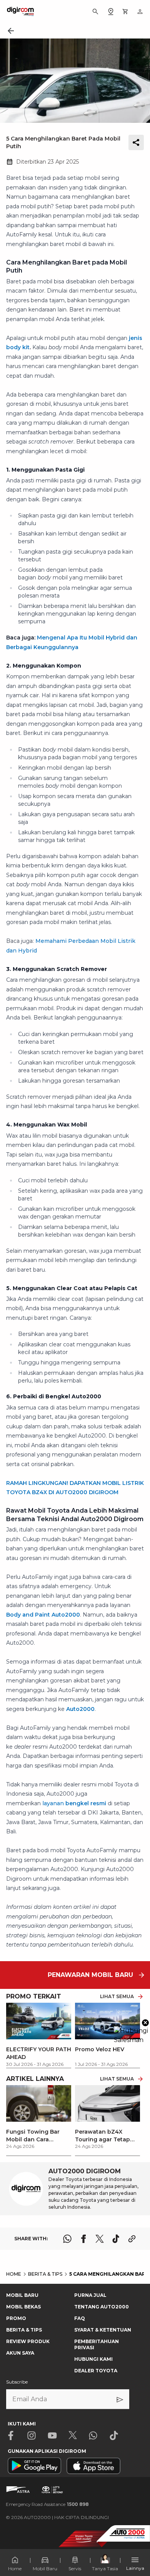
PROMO (16, 2318)
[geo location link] (111, 12)
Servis (75, 2568)
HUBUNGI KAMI (93, 2359)
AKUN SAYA (20, 2353)
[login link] (140, 12)
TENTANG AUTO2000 (102, 2307)
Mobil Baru (45, 2568)
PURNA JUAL (90, 2295)
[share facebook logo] (83, 2239)
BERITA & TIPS (24, 2330)
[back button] (11, 31)
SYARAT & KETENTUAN (103, 2330)
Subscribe (17, 2382)
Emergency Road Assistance (47, 2504)
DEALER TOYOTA (96, 2371)
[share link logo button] (132, 2239)
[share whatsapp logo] (67, 2239)
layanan (74, 1803)
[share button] (136, 142)
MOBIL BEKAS (23, 2307)
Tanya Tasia (105, 2568)
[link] (39, 2117)
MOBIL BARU (22, 2295)
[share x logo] (100, 2239)
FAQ (80, 2318)
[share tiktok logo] (116, 2239)
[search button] (95, 12)
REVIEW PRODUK (28, 2341)
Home (15, 2568)
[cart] (125, 12)
